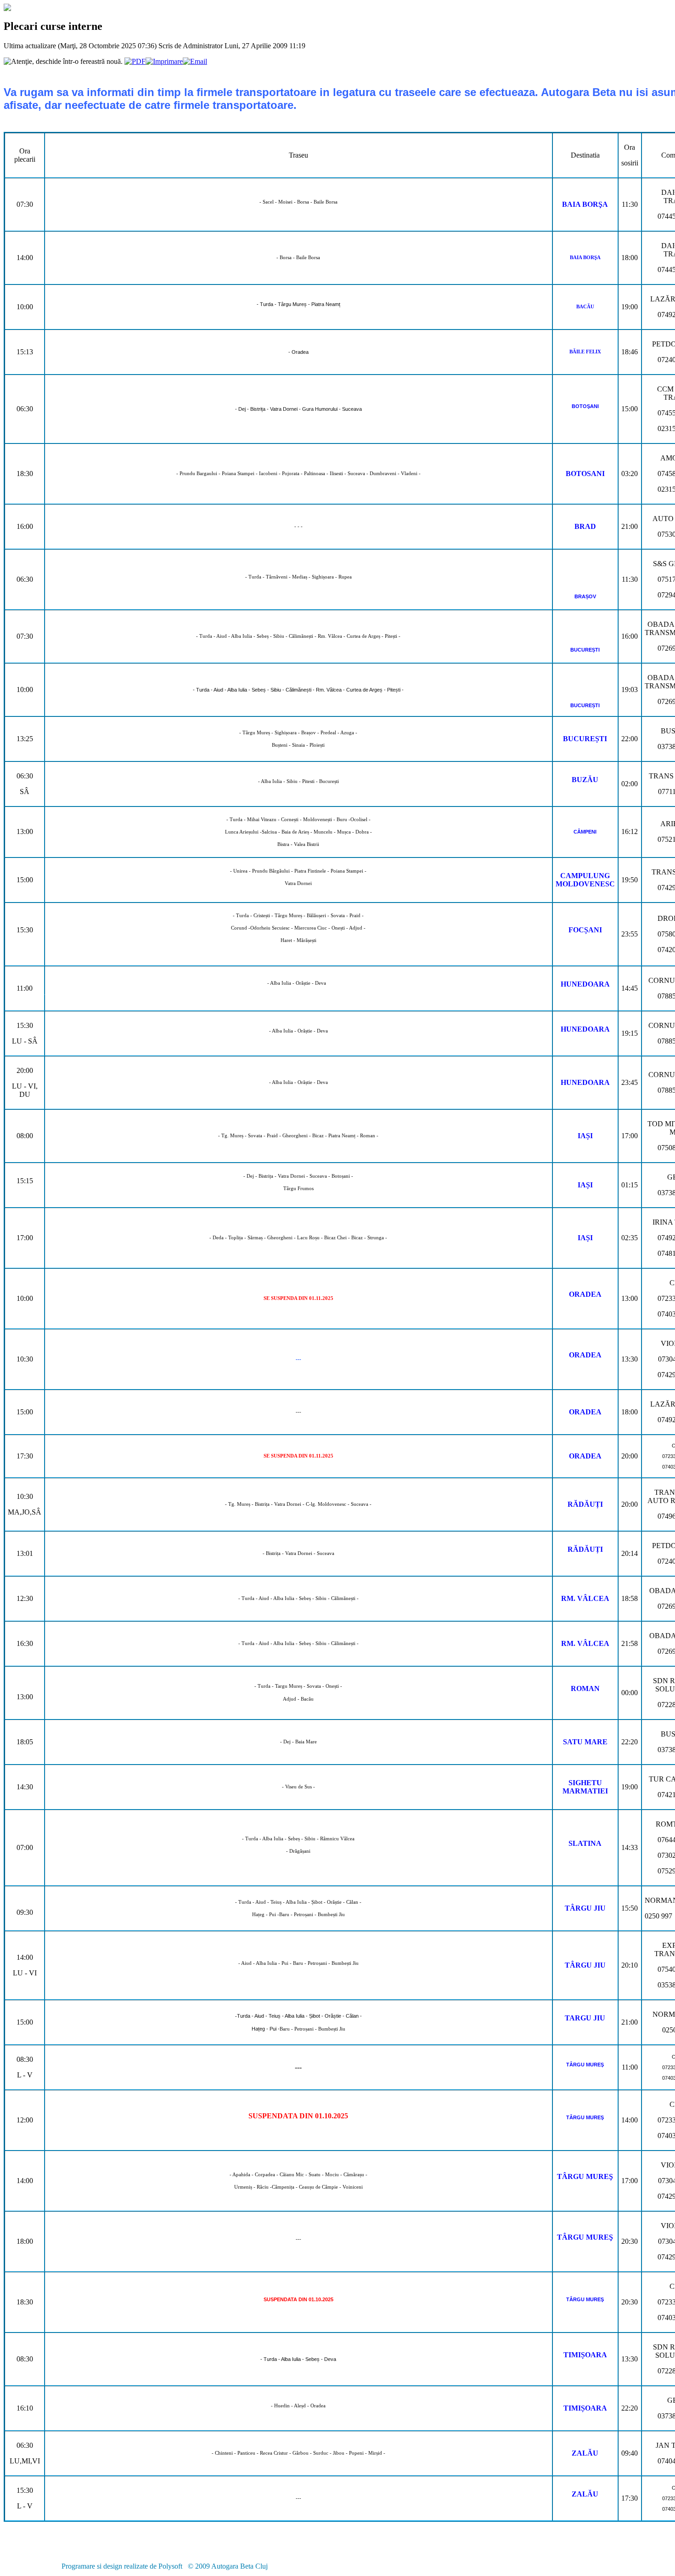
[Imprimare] (164, 61)
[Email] (195, 61)
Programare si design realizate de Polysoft (122, 2566)
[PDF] (135, 61)
